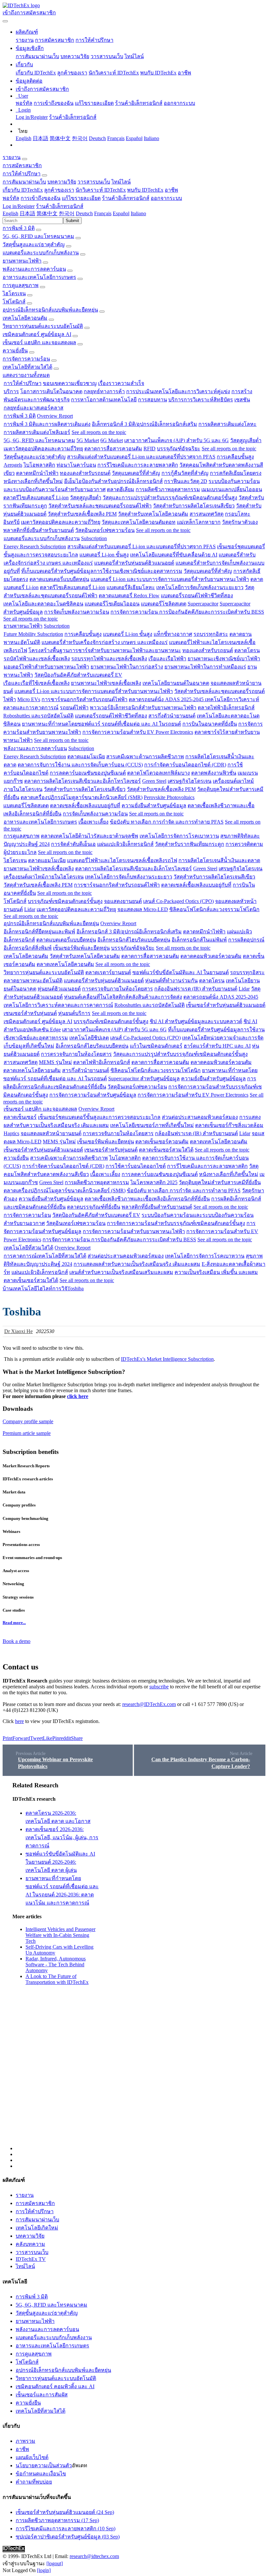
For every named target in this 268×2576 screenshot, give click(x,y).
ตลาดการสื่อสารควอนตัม (113, 449)
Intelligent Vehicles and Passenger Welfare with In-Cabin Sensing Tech (60, 1935)
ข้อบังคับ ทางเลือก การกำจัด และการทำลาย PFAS (167, 822)
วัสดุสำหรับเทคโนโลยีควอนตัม (153, 514)
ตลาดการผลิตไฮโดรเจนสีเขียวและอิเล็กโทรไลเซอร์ (83, 781)
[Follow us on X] (141, 1966)
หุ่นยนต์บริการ (74, 1013)
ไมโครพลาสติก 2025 (154, 1182)
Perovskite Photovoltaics (169, 797)
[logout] (55, 2563)
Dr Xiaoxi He (18, 1331)
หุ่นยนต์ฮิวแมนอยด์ (59, 989)
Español (134, 138)
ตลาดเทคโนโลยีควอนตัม (65, 964)
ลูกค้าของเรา (72, 73)
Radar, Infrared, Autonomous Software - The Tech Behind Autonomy (56, 1964)
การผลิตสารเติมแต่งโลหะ (227, 424)
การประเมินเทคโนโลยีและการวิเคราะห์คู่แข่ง (178, 391)
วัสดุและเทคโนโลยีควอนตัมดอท (139, 522)
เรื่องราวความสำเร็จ (121, 383)
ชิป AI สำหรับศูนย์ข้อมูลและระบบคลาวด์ (196, 1021)
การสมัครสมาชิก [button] (22, 165)
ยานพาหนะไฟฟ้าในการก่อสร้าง (127, 667)
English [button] (10, 213)
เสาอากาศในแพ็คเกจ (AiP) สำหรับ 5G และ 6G (176, 440)
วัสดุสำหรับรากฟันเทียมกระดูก (190, 844)
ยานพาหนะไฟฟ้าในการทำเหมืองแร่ (205, 667)
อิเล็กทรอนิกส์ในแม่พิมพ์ (199, 940)
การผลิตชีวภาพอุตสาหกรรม (168, 489)
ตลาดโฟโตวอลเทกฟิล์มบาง (159, 773)
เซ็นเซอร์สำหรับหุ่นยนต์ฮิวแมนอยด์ (226, 1005)
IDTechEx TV (31, 2259)
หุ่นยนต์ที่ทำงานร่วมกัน (171, 981)
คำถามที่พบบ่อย (34, 2482)
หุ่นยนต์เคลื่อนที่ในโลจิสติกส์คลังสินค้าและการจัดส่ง (123, 997)
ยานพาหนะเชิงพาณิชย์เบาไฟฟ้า (224, 659)
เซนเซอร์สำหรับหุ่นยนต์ (30, 1013)
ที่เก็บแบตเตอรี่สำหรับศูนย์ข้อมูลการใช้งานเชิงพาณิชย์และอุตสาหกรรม (102, 571)
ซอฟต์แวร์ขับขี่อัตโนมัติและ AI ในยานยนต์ (181, 972)
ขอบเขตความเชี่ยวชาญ (70, 383)
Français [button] (103, 213)
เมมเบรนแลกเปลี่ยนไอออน (232, 489)
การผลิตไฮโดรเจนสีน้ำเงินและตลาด (219, 860)
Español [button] (121, 213)
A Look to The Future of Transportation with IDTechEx (57, 1979)
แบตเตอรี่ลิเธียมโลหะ (131, 587)
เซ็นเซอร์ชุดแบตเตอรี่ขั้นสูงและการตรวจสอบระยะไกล (99, 1117)
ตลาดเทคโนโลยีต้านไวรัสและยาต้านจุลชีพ (90, 836)
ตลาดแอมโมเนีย (86, 757)
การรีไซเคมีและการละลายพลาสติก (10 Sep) (66, 2528)
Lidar (30, 909)
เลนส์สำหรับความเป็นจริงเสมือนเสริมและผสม (121, 1272)
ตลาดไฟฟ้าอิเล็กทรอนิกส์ (226, 708)
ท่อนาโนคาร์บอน (76, 465)
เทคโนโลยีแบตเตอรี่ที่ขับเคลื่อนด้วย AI (174, 555)
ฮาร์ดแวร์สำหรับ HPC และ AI (217, 1046)
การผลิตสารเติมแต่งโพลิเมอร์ (37, 432)
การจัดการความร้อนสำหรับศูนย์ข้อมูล (93, 1095)
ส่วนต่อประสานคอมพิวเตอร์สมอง (200, 1117)
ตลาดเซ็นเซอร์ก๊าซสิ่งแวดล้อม (229, 1125)
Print (8, 1738)
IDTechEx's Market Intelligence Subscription (167, 1359)
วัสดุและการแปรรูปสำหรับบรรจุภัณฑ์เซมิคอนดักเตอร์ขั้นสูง (170, 498)
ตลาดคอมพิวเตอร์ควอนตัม (211, 956)
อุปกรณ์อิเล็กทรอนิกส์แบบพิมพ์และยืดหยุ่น (50, 310)
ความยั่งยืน (15, 351)
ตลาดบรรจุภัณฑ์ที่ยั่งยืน (94, 1207)
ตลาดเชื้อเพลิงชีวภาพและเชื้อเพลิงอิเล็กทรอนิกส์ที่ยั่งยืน (147, 1199)
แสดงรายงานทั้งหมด (26, 375)
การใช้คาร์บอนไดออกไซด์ (136, 1166)
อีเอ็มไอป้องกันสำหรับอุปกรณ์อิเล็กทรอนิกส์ (113, 481)
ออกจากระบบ (179, 103)
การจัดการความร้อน (26, 359)
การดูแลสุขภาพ (21, 285)
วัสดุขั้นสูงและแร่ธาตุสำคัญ (34, 244)
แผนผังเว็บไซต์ (32, 2457)
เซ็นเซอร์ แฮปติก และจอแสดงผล (39, 342)
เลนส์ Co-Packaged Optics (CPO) (178, 901)
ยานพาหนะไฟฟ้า (22, 261)
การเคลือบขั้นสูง (235, 457)
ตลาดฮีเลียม (121, 489)
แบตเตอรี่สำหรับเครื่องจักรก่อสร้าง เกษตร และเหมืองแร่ (105, 642)
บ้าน (8, 1288)
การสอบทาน (152, 400)
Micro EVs (29, 699)
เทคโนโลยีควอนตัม (25, 318)
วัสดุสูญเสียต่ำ (246, 440)
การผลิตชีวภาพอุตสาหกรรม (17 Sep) (57, 2520)
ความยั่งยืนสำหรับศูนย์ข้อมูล (154, 805)
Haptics (11, 1133)
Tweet (36, 1738)
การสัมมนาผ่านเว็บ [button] (24, 182)
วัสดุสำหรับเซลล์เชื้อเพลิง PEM (82, 514)
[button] (27, 32)
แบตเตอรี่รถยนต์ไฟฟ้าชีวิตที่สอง (197, 596)
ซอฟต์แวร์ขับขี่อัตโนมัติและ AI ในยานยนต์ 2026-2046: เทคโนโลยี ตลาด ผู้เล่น (60, 1862)
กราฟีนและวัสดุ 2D (186, 481)
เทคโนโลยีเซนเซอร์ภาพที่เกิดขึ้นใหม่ (152, 1125)
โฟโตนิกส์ (14, 302)
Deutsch (97, 138)
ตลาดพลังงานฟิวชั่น (214, 773)
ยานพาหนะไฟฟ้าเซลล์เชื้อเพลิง (106, 683)
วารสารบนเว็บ (107, 56)
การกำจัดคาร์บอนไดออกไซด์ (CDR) (185, 765)
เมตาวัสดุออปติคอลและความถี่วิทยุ (43, 449)
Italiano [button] (138, 213)
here (19, 1721)
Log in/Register (32, 117)
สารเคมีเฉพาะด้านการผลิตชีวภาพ (145, 757)
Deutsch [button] (84, 213)
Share (77, 1738)
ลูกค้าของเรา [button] (59, 190)
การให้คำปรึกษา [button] (22, 174)
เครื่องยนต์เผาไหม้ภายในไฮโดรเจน (44, 877)
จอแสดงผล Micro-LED (143, 909)
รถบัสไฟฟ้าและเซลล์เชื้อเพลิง (37, 659)
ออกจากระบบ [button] (166, 198)
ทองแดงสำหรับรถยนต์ (85, 473)
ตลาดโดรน (247, 650)
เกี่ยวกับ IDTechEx (36, 73)
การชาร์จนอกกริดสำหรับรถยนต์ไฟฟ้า (84, 699)
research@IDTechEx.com (149, 1704)
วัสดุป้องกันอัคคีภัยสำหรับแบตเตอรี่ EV (78, 675)
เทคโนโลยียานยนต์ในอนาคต (176, 683)
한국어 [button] (67, 213)
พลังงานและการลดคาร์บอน (34, 269)
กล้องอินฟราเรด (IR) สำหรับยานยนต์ (196, 989)
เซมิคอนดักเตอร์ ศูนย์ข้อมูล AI (37, 334)
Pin (56, 1738)
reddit (65, 1738)
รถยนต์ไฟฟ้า (74, 708)
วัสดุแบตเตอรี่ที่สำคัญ (136, 473)
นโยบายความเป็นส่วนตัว (44, 2465)
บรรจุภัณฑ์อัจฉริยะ (179, 449)
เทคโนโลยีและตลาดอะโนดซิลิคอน (43, 604)
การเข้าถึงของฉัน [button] (41, 198)
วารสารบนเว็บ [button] (94, 182)
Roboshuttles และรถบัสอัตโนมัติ (38, 716)
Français (116, 138)
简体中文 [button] (47, 213)
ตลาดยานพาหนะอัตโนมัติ (33, 981)
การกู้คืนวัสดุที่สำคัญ (185, 473)
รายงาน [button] (12, 157)
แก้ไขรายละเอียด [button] (81, 198)
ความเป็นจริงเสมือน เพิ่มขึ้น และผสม (216, 1272)
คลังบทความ (30, 2244)
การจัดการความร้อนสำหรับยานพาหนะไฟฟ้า (134, 1231)
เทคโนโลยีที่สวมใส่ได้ (27, 367)
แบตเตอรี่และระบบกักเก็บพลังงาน (41, 253)
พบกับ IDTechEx (158, 73)
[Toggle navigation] (5, 21)
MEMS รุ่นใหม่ (55, 1062)
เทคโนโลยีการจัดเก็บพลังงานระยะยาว (200, 587)
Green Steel (154, 781)
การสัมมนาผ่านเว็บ (37, 56)
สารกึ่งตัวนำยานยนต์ (172, 716)
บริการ (11, 391)
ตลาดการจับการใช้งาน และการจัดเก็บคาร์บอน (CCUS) (80, 765)
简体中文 (60, 138)
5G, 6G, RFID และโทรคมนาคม (38, 236)
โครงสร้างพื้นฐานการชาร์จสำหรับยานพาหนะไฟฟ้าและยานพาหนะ (105, 650)
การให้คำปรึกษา (94, 40)
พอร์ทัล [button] (11, 198)
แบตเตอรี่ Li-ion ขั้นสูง (104, 555)
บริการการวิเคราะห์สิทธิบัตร (201, 400)
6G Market (112, 440)
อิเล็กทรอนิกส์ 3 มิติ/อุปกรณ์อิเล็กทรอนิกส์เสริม (144, 424)
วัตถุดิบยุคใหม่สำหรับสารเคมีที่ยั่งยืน (220, 1182)
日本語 (41, 138)
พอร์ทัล (24, 103)
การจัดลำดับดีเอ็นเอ (73, 844)
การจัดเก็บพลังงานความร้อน (77, 612)
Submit (72, 221)
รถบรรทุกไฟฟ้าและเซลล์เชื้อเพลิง (109, 659)
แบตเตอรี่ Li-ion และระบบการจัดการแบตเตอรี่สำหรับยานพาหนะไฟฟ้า (170, 579)
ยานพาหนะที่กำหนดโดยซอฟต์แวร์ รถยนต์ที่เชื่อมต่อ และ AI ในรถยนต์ (101, 724)
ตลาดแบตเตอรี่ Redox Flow (129, 596)
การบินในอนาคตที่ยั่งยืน (210, 724)
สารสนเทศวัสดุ (207, 514)
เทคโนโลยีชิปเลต (89, 1038)
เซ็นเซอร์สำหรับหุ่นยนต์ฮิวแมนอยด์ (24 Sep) (65, 2512)
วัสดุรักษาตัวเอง (240, 522)
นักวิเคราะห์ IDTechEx (114, 73)
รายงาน (25, 40)
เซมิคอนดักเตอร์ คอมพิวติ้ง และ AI (55, 2386)
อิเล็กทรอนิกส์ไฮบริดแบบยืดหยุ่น (134, 940)
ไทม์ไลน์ (134, 56)
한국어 (80, 138)
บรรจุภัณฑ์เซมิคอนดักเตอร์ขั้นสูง (65, 901)
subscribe (159, 1687)
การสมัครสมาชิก (55, 40)
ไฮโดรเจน (14, 293)
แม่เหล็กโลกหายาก (199, 522)
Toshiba (75, 1288)
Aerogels (13, 465)
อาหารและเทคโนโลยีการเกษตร (39, 277)
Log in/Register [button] (19, 206)
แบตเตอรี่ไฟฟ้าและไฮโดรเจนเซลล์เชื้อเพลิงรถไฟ (122, 860)
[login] (44, 2570)
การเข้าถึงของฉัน (54, 103)
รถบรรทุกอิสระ (211, 634)
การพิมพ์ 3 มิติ (19, 228)
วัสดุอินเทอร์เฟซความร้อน (105, 530)
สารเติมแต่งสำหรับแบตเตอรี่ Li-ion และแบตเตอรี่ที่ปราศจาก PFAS (141, 457)
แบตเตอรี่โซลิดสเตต (164, 604)
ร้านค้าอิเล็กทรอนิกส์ (139, 103)
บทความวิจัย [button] (62, 182)
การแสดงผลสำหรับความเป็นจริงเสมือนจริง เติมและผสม (137, 1264)
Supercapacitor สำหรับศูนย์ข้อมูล (144, 1079)
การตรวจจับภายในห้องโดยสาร (117, 989)
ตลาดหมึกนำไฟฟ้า (37, 473)
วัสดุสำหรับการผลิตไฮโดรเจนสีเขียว (194, 506)
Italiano (151, 138)
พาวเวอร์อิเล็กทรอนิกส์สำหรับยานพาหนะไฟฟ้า (143, 708)
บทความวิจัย (75, 56)
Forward (21, 1738)
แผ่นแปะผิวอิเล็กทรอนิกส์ (125, 844)
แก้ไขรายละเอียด (94, 103)
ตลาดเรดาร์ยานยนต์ (108, 972)
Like (48, 1738)
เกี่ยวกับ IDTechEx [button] (23, 190)
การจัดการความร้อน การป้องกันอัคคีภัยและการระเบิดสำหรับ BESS (187, 612)
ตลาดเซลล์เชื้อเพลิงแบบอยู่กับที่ (85, 805)
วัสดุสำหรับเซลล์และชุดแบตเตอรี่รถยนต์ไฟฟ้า (100, 506)
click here (78, 1396)
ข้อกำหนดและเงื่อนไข (41, 2474)
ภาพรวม (25, 2441)
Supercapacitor (203, 604)
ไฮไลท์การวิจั (52, 1288)
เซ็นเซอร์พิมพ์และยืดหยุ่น (81, 948)
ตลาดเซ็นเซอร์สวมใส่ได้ (166, 1150)
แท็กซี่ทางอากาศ (173, 634)
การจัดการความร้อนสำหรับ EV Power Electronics (138, 732)
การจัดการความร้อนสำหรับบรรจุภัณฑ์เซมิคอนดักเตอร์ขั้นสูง (176, 1223)
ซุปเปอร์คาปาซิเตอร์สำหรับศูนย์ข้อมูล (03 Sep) (68, 2537)
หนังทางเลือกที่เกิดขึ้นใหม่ (33, 481)
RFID (150, 449)
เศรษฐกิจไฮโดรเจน (190, 781)
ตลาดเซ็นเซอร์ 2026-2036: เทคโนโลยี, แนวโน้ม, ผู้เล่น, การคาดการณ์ (62, 1837)
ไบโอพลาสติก (39, 465)
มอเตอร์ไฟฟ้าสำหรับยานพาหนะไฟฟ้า (46, 667)
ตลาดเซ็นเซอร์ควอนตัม (162, 1142)
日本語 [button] (27, 213)
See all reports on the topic (99, 432)
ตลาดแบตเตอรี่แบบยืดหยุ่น (59, 579)
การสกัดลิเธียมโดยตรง (236, 473)
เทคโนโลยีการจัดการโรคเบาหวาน (179, 836)
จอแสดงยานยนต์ (123, 901)
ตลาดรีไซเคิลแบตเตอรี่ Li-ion (36, 498)
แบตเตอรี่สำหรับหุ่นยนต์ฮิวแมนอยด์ (134, 563)
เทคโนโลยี (25, 1288)
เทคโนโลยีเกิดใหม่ (37, 2228)
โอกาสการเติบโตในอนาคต (51, 391)
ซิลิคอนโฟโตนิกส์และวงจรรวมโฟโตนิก (214, 909)
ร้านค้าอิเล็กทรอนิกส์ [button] (126, 198)
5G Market (88, 440)
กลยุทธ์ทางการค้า (104, 391)
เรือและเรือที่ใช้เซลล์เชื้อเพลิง (36, 683)
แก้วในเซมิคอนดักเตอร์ (156, 1046)
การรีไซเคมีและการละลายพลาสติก (138, 465)
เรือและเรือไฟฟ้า (167, 659)
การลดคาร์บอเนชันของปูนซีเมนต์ (88, 773)
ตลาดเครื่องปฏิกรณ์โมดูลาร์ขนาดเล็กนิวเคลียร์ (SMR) (82, 797)
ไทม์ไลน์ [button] (121, 182)
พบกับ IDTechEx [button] (145, 190)
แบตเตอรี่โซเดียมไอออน (112, 604)
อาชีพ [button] (171, 190)
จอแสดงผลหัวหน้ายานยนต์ (51, 1133)
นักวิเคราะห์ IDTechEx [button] (101, 190)
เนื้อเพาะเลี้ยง (93, 822)
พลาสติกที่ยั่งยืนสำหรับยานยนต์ (39, 530)
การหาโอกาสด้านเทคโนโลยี (104, 400)
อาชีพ (184, 73)
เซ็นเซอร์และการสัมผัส (42, 2395)
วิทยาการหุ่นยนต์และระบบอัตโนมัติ (43, 326)
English (24, 138)
